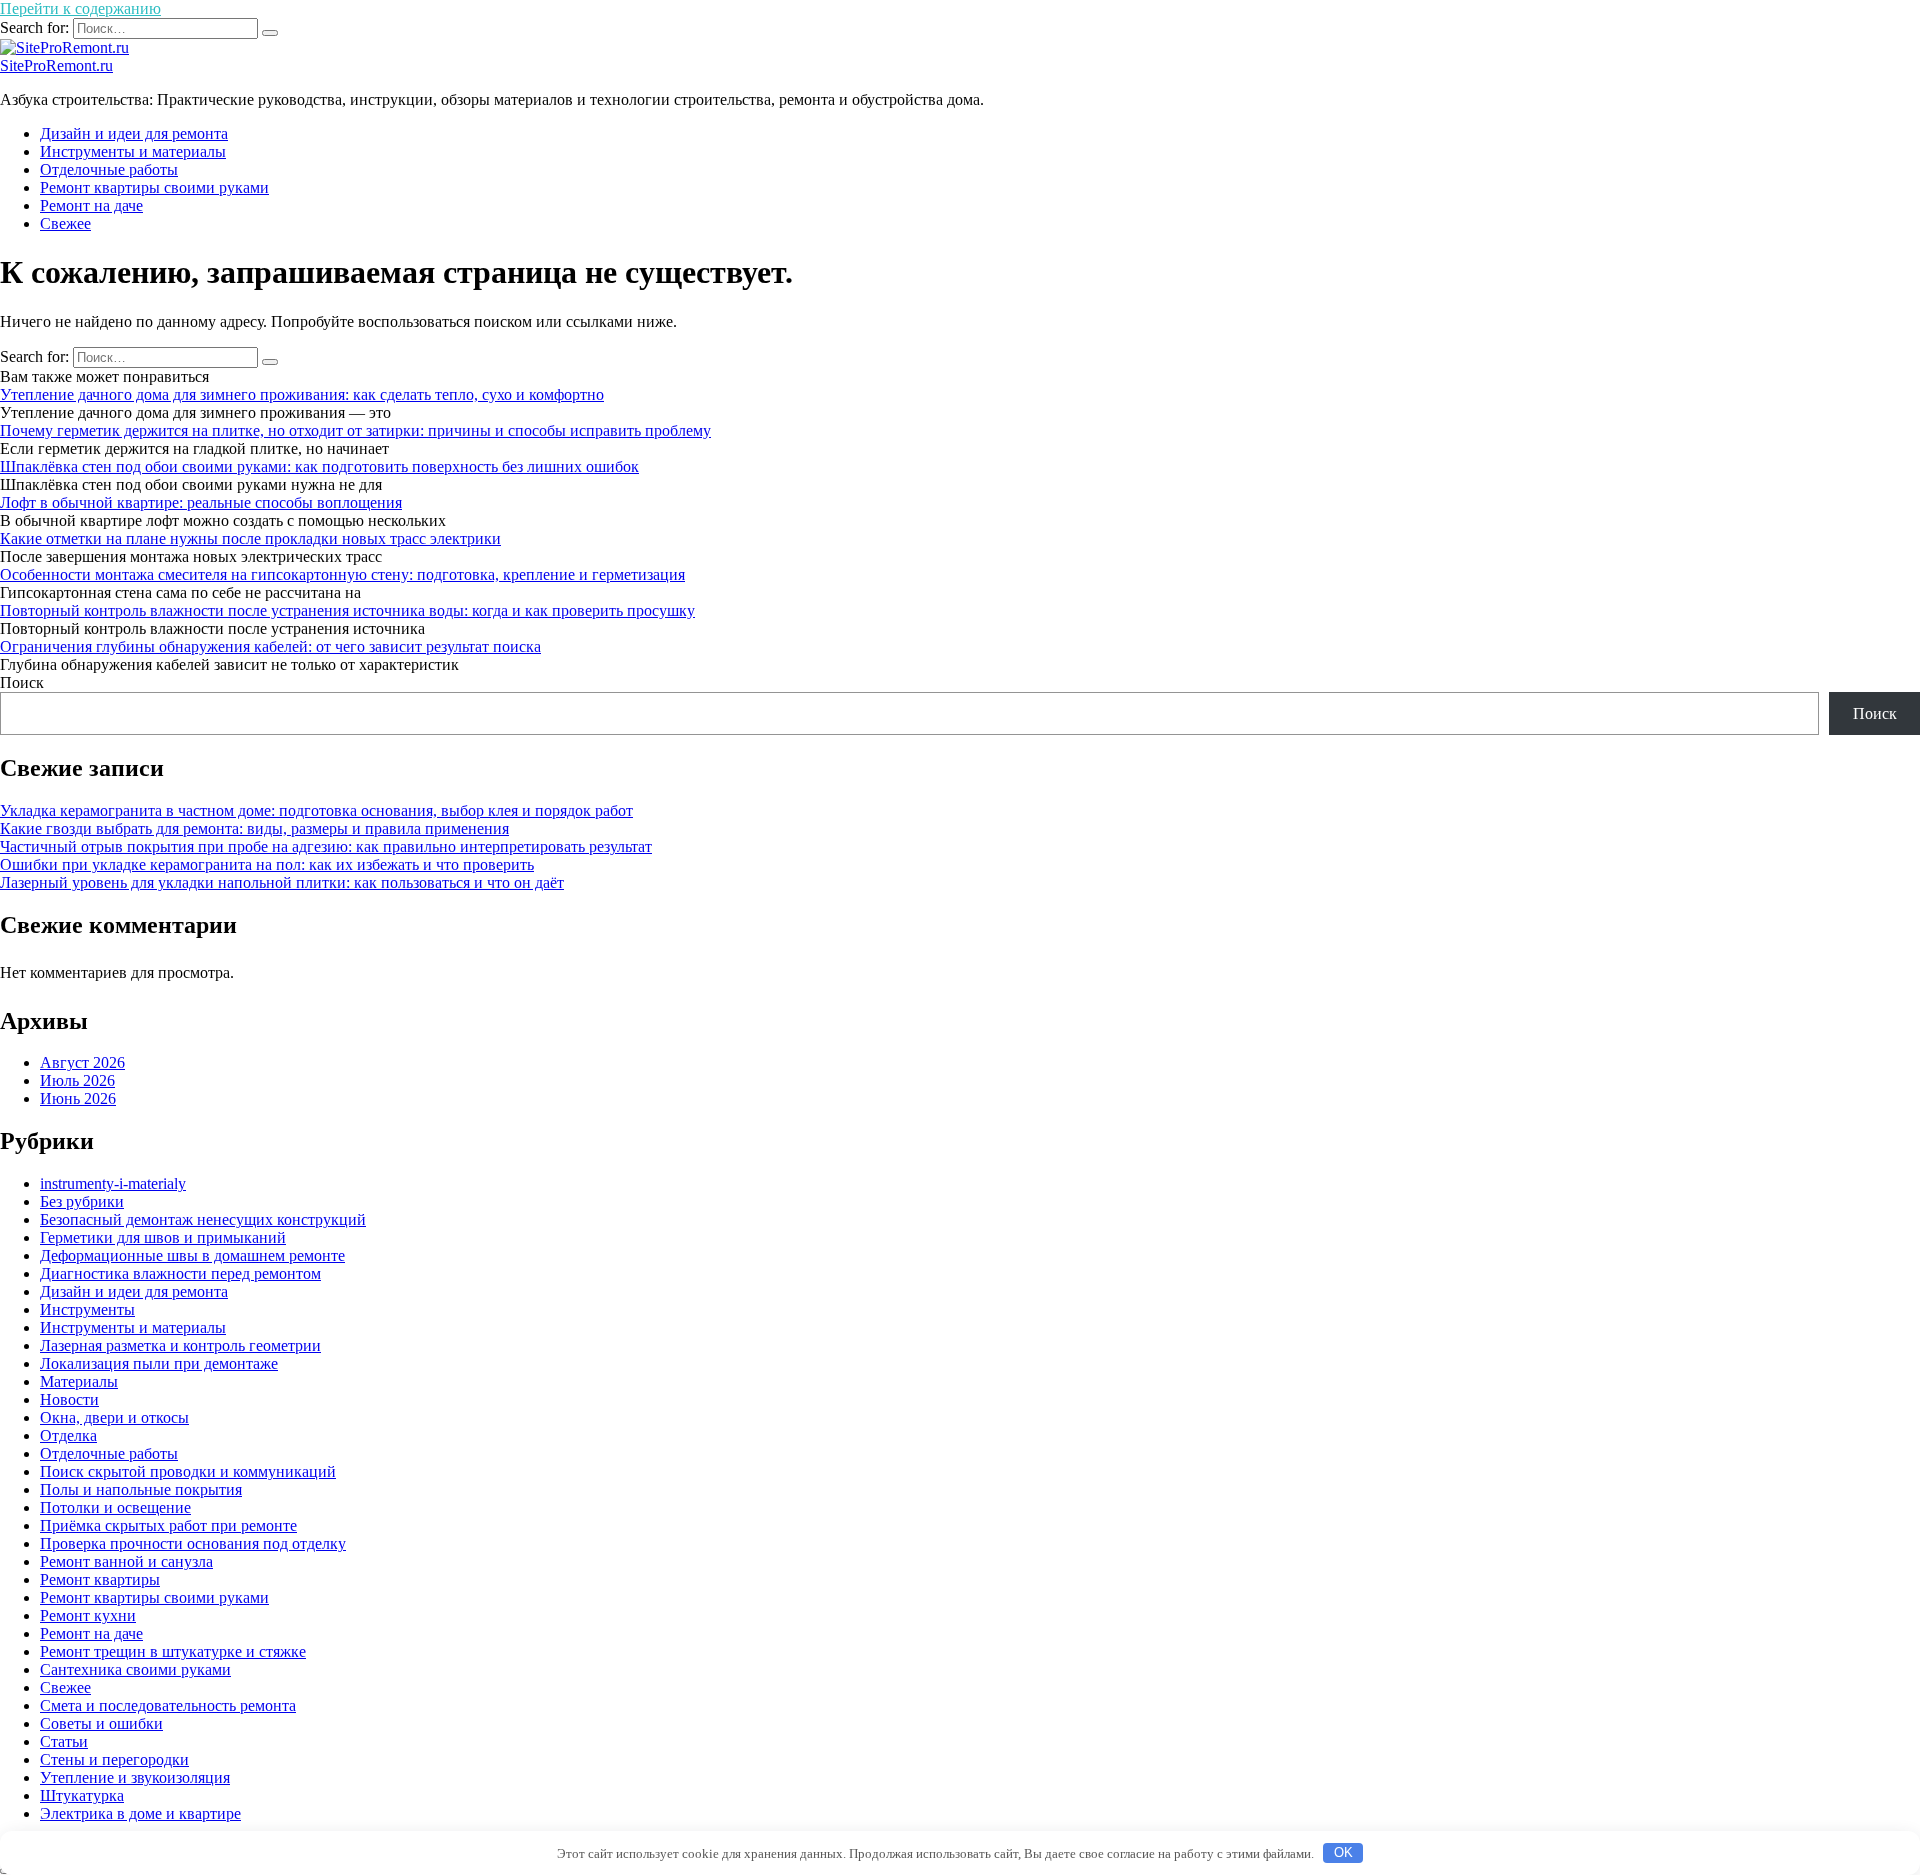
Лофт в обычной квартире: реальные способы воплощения (201, 502)
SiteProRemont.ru (56, 65)
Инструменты (87, 1309)
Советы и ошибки (101, 1723)
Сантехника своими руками (135, 1669)
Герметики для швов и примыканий (163, 1237)
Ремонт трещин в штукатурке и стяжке (173, 1651)
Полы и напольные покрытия (141, 1489)
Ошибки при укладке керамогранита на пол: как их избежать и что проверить (267, 864)
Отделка (68, 1435)
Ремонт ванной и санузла (126, 1561)
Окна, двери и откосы (114, 1417)
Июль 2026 (77, 1080)
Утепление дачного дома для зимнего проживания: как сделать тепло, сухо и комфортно (302, 394)
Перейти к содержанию (80, 8)
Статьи (64, 1741)
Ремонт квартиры (100, 1579)
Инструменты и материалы (133, 151)
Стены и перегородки (114, 1759)
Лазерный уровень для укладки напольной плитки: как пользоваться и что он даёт (282, 882)
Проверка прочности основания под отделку (193, 1543)
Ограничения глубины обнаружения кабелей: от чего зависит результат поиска (270, 646)
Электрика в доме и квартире (140, 1813)
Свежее (65, 223)
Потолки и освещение (115, 1507)
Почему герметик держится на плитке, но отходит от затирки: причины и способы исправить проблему (355, 430)
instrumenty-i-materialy (113, 1183)
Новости (69, 1399)
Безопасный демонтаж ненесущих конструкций (203, 1219)
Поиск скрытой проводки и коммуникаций (188, 1471)
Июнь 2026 (78, 1098)
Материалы (79, 1381)
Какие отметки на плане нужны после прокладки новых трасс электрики (250, 538)
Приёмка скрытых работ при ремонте (168, 1525)
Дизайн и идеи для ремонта (134, 133)
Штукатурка (82, 1795)
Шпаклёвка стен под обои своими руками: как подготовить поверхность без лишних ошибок (319, 466)
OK (1343, 1852)
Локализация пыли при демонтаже (159, 1363)
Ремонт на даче (91, 205)
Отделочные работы (109, 169)
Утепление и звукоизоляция (135, 1777)
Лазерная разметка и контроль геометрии (180, 1345)
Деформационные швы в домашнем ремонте (192, 1255)
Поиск (22, 682)
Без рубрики (82, 1201)
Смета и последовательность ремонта (168, 1705)
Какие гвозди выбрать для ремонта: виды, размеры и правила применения (254, 828)
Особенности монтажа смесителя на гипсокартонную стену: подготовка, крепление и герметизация (342, 574)
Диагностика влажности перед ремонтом (180, 1273)
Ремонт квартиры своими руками (154, 187)
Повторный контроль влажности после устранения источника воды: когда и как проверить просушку (347, 610)
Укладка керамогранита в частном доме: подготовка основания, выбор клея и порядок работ (316, 810)
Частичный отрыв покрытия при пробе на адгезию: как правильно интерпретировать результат (326, 846)
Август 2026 (82, 1062)
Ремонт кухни (88, 1615)
